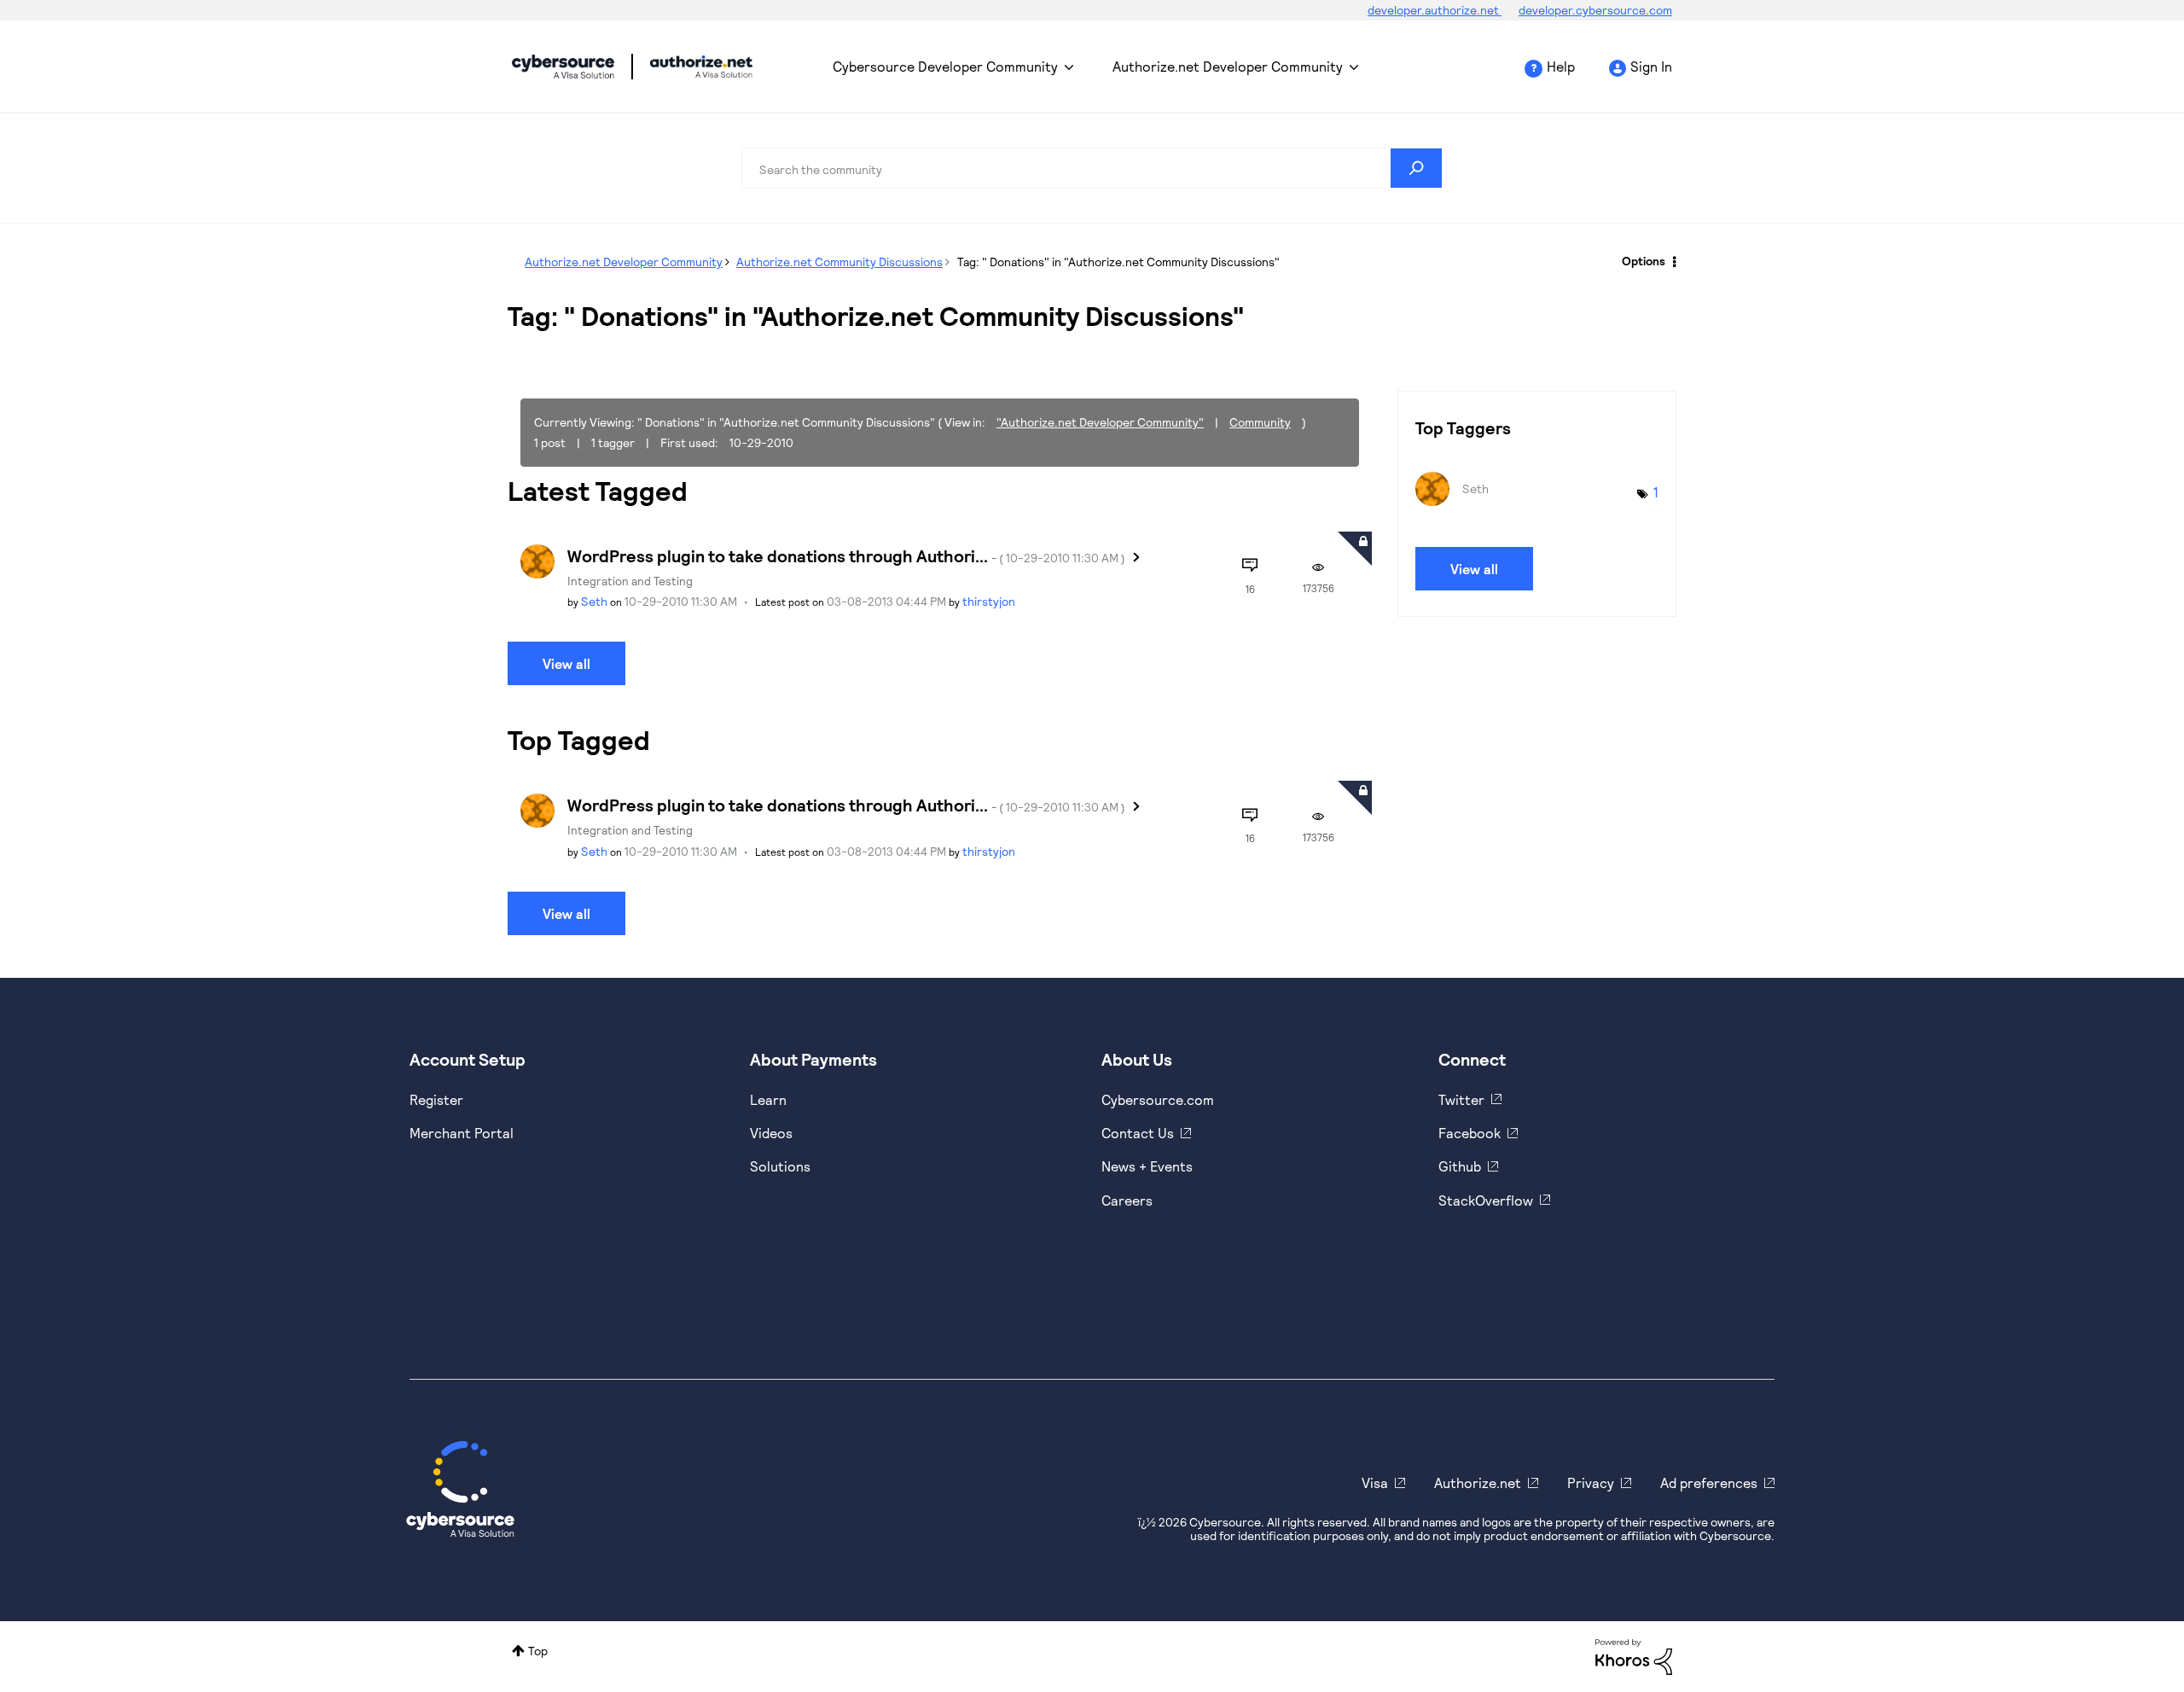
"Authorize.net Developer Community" (1100, 422)
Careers (1127, 1200)
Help (1561, 66)
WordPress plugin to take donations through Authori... (846, 555)
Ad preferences (1709, 1483)
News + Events (1147, 1166)
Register (436, 1099)
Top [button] (538, 1651)
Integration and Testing (630, 581)
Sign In (1651, 66)
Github (1460, 1166)
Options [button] (1644, 261)
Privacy (1591, 1483)
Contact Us (1138, 1133)
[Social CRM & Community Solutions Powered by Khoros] (1634, 1655)
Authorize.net (1478, 1483)
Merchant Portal (462, 1133)
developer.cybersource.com (1595, 10)
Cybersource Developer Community (563, 67)
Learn (768, 1099)
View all (566, 663)
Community (1260, 422)
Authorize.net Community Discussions (839, 262)
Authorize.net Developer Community (1228, 66)
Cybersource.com (1158, 1099)
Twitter (1461, 1099)
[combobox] (1092, 168)
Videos (771, 1133)
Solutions (780, 1166)
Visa (1375, 1483)
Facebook (1470, 1133)
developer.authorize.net (1435, 10)
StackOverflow (1486, 1200)
